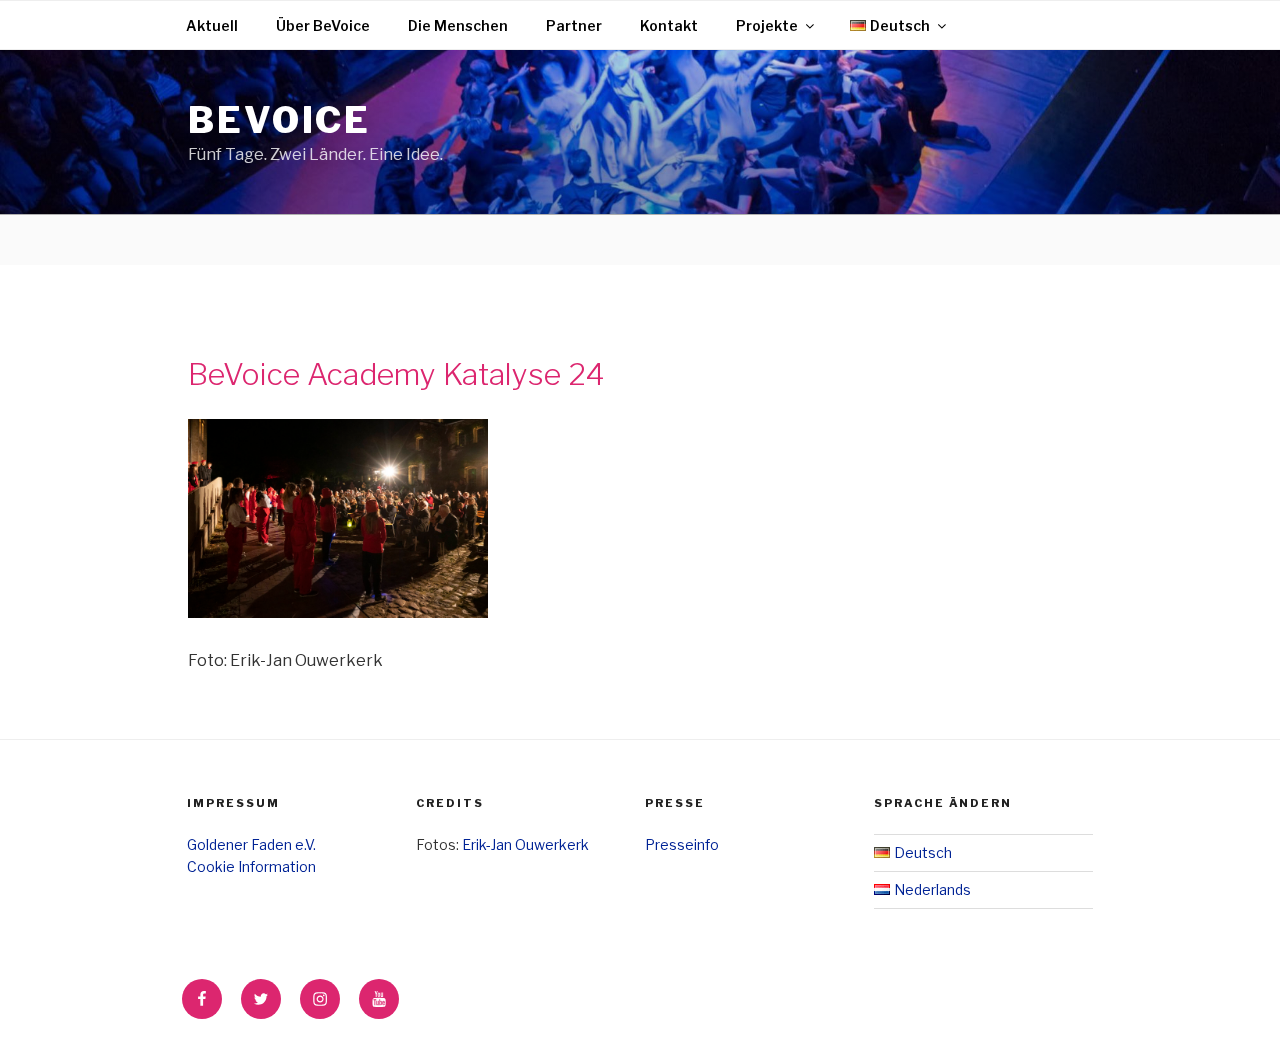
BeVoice (279, 120)
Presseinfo (682, 844)
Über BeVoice (323, 25)
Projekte (767, 25)
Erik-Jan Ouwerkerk (525, 844)
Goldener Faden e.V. (251, 844)
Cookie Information (251, 866)
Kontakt (669, 25)
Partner (574, 25)
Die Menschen (458, 25)
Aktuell (212, 25)
